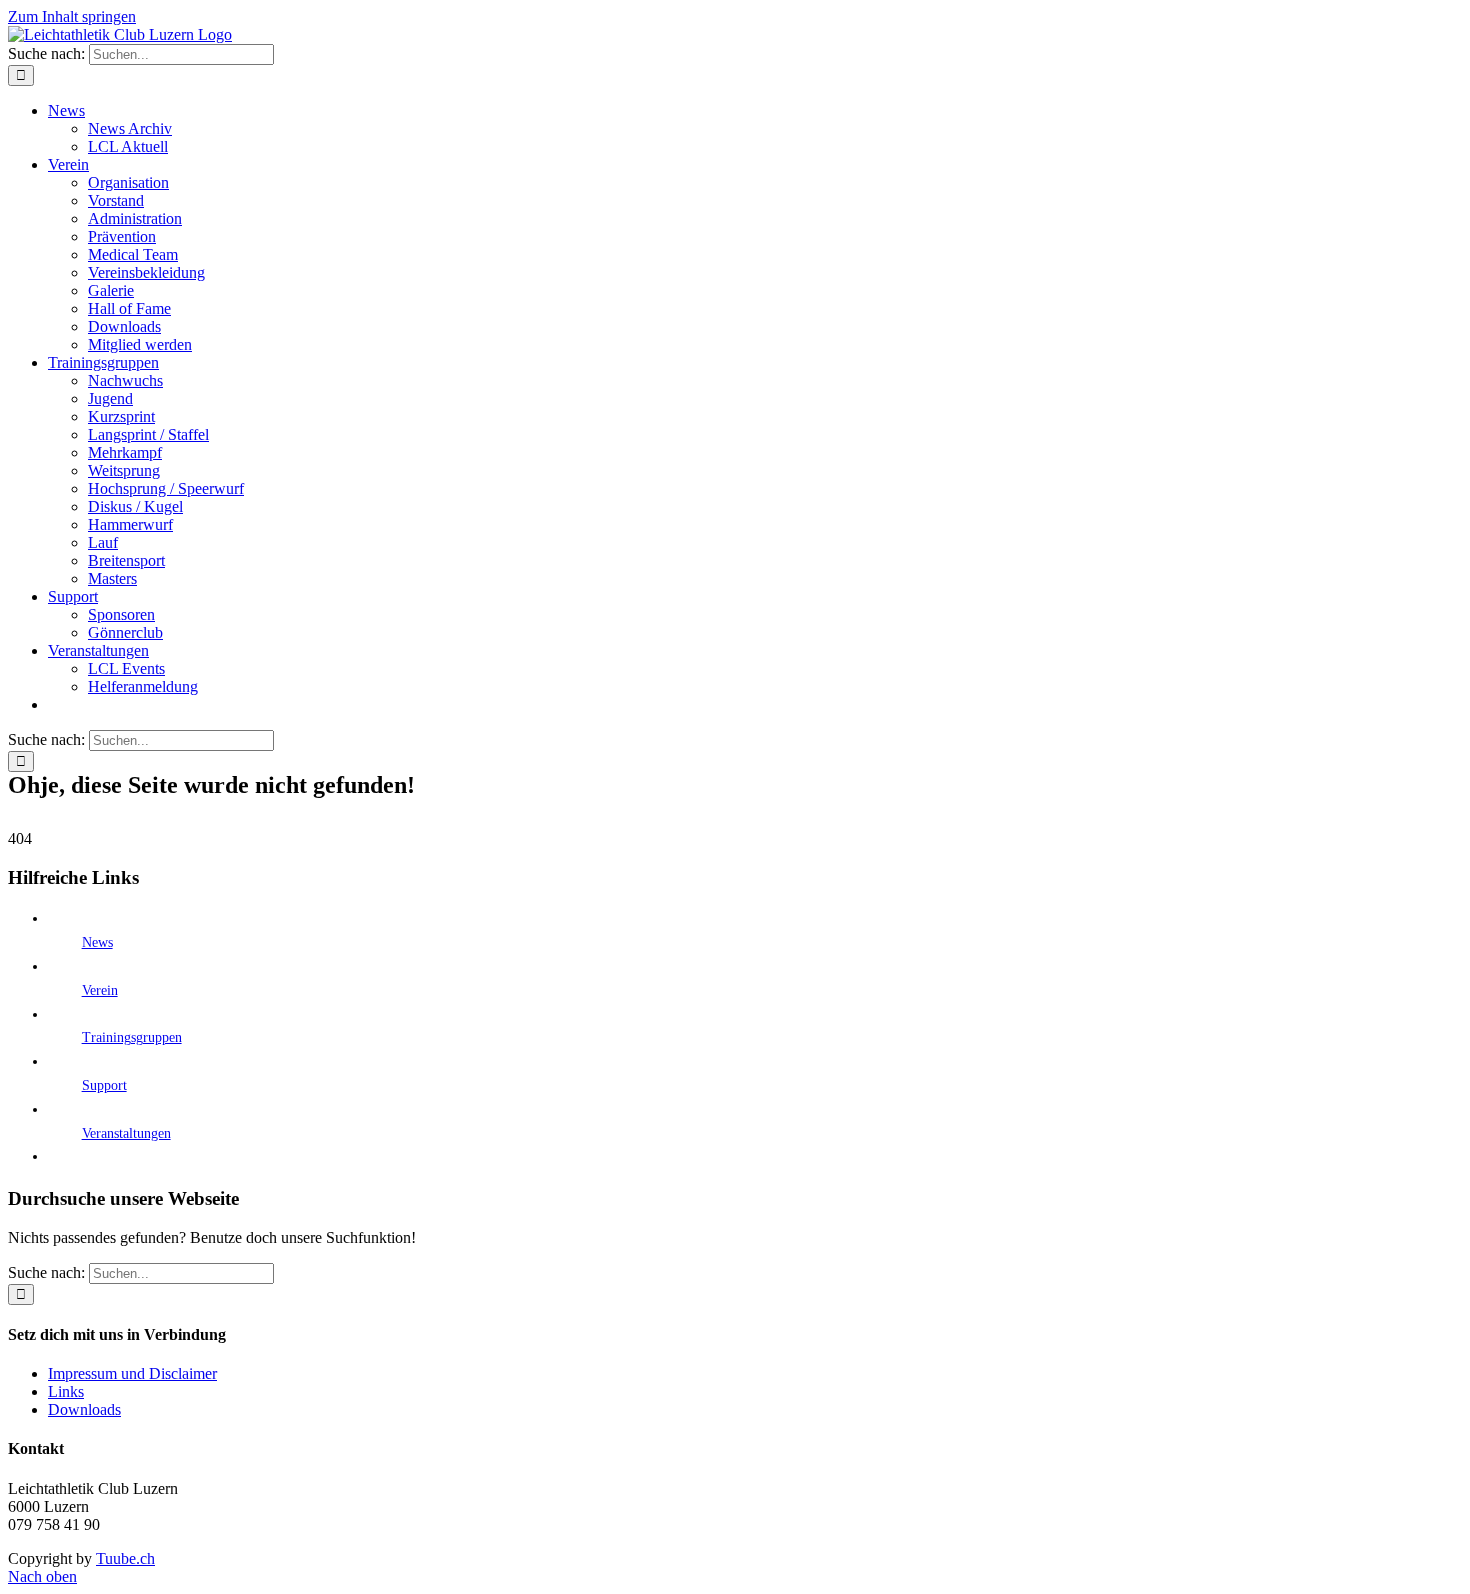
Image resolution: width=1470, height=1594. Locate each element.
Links (66, 1391)
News (97, 942)
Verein (100, 990)
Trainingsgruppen (132, 1037)
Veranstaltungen (126, 1133)
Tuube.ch (125, 1558)
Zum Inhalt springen (72, 16)
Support (104, 1085)
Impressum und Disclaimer (132, 1373)
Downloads (84, 1409)
